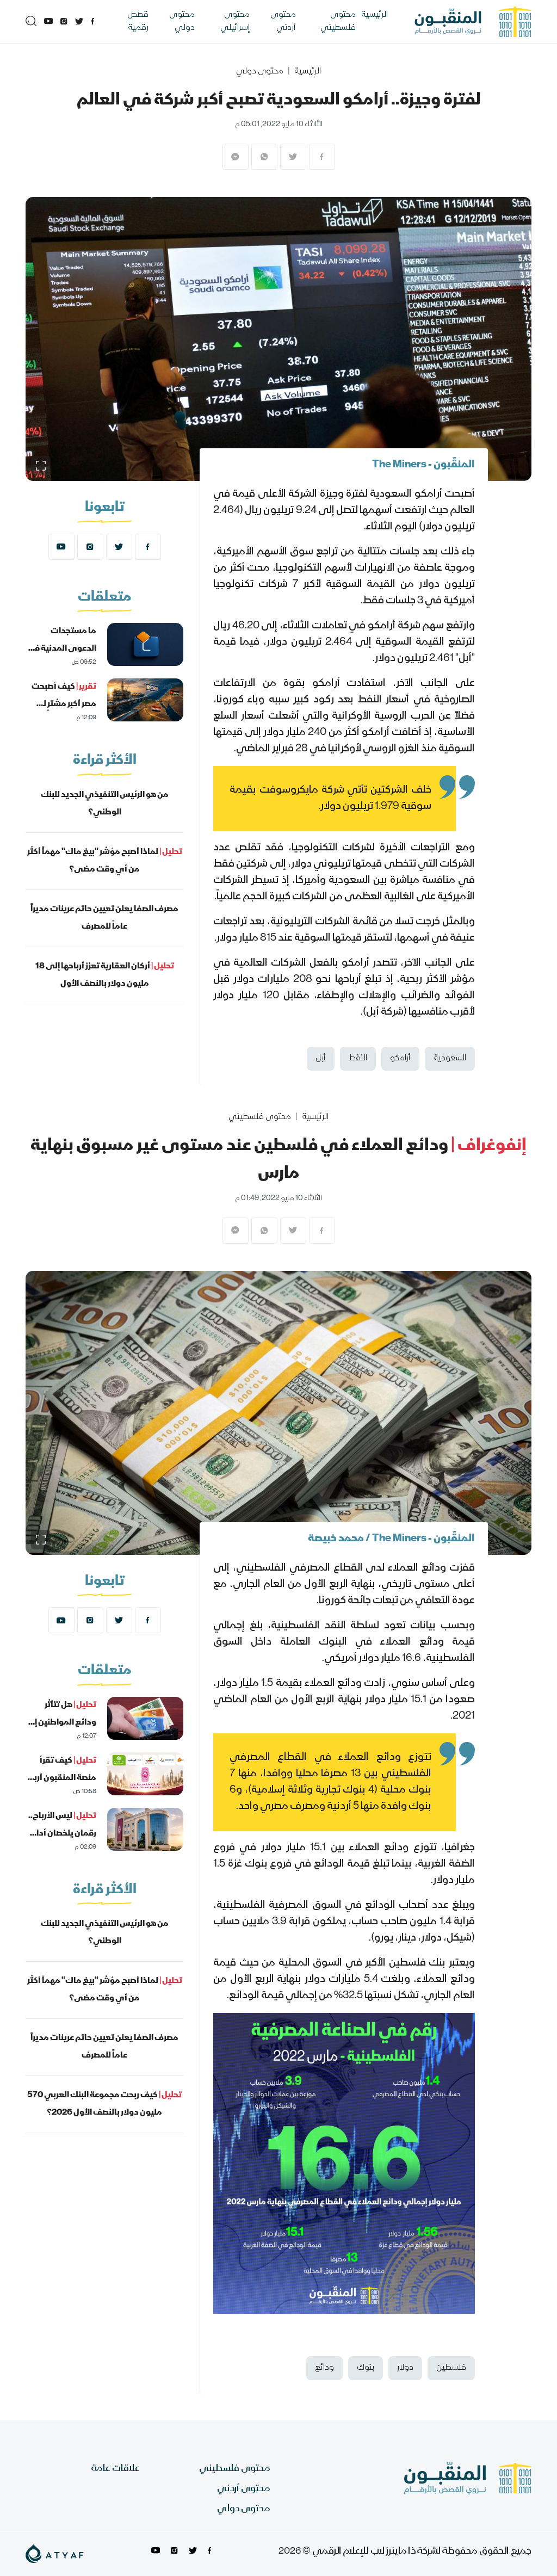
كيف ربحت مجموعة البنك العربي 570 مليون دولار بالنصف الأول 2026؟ (104, 2104)
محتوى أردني (283, 22)
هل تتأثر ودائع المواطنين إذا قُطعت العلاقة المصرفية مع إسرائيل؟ (62, 1740)
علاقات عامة (116, 2469)
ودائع (324, 2368)
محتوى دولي (182, 22)
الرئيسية (375, 15)
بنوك (366, 2368)
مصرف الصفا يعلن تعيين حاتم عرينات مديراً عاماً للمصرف (104, 918)
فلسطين (451, 2368)
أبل (321, 1059)
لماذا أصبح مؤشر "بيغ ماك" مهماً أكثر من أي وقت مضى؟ (105, 861)
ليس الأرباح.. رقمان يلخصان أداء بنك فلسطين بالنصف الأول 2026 (62, 1843)
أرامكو (400, 1059)
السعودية (450, 1059)
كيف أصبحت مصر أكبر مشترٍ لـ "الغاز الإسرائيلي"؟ (62, 705)
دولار (405, 2368)
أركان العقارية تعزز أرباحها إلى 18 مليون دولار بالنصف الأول (105, 975)
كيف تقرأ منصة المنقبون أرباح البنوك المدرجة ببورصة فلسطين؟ (61, 1787)
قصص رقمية (138, 22)
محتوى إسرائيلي (235, 22)
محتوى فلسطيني (338, 22)
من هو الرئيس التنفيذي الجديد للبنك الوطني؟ (105, 804)
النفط (358, 1059)
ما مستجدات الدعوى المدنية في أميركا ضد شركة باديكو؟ (61, 658)
